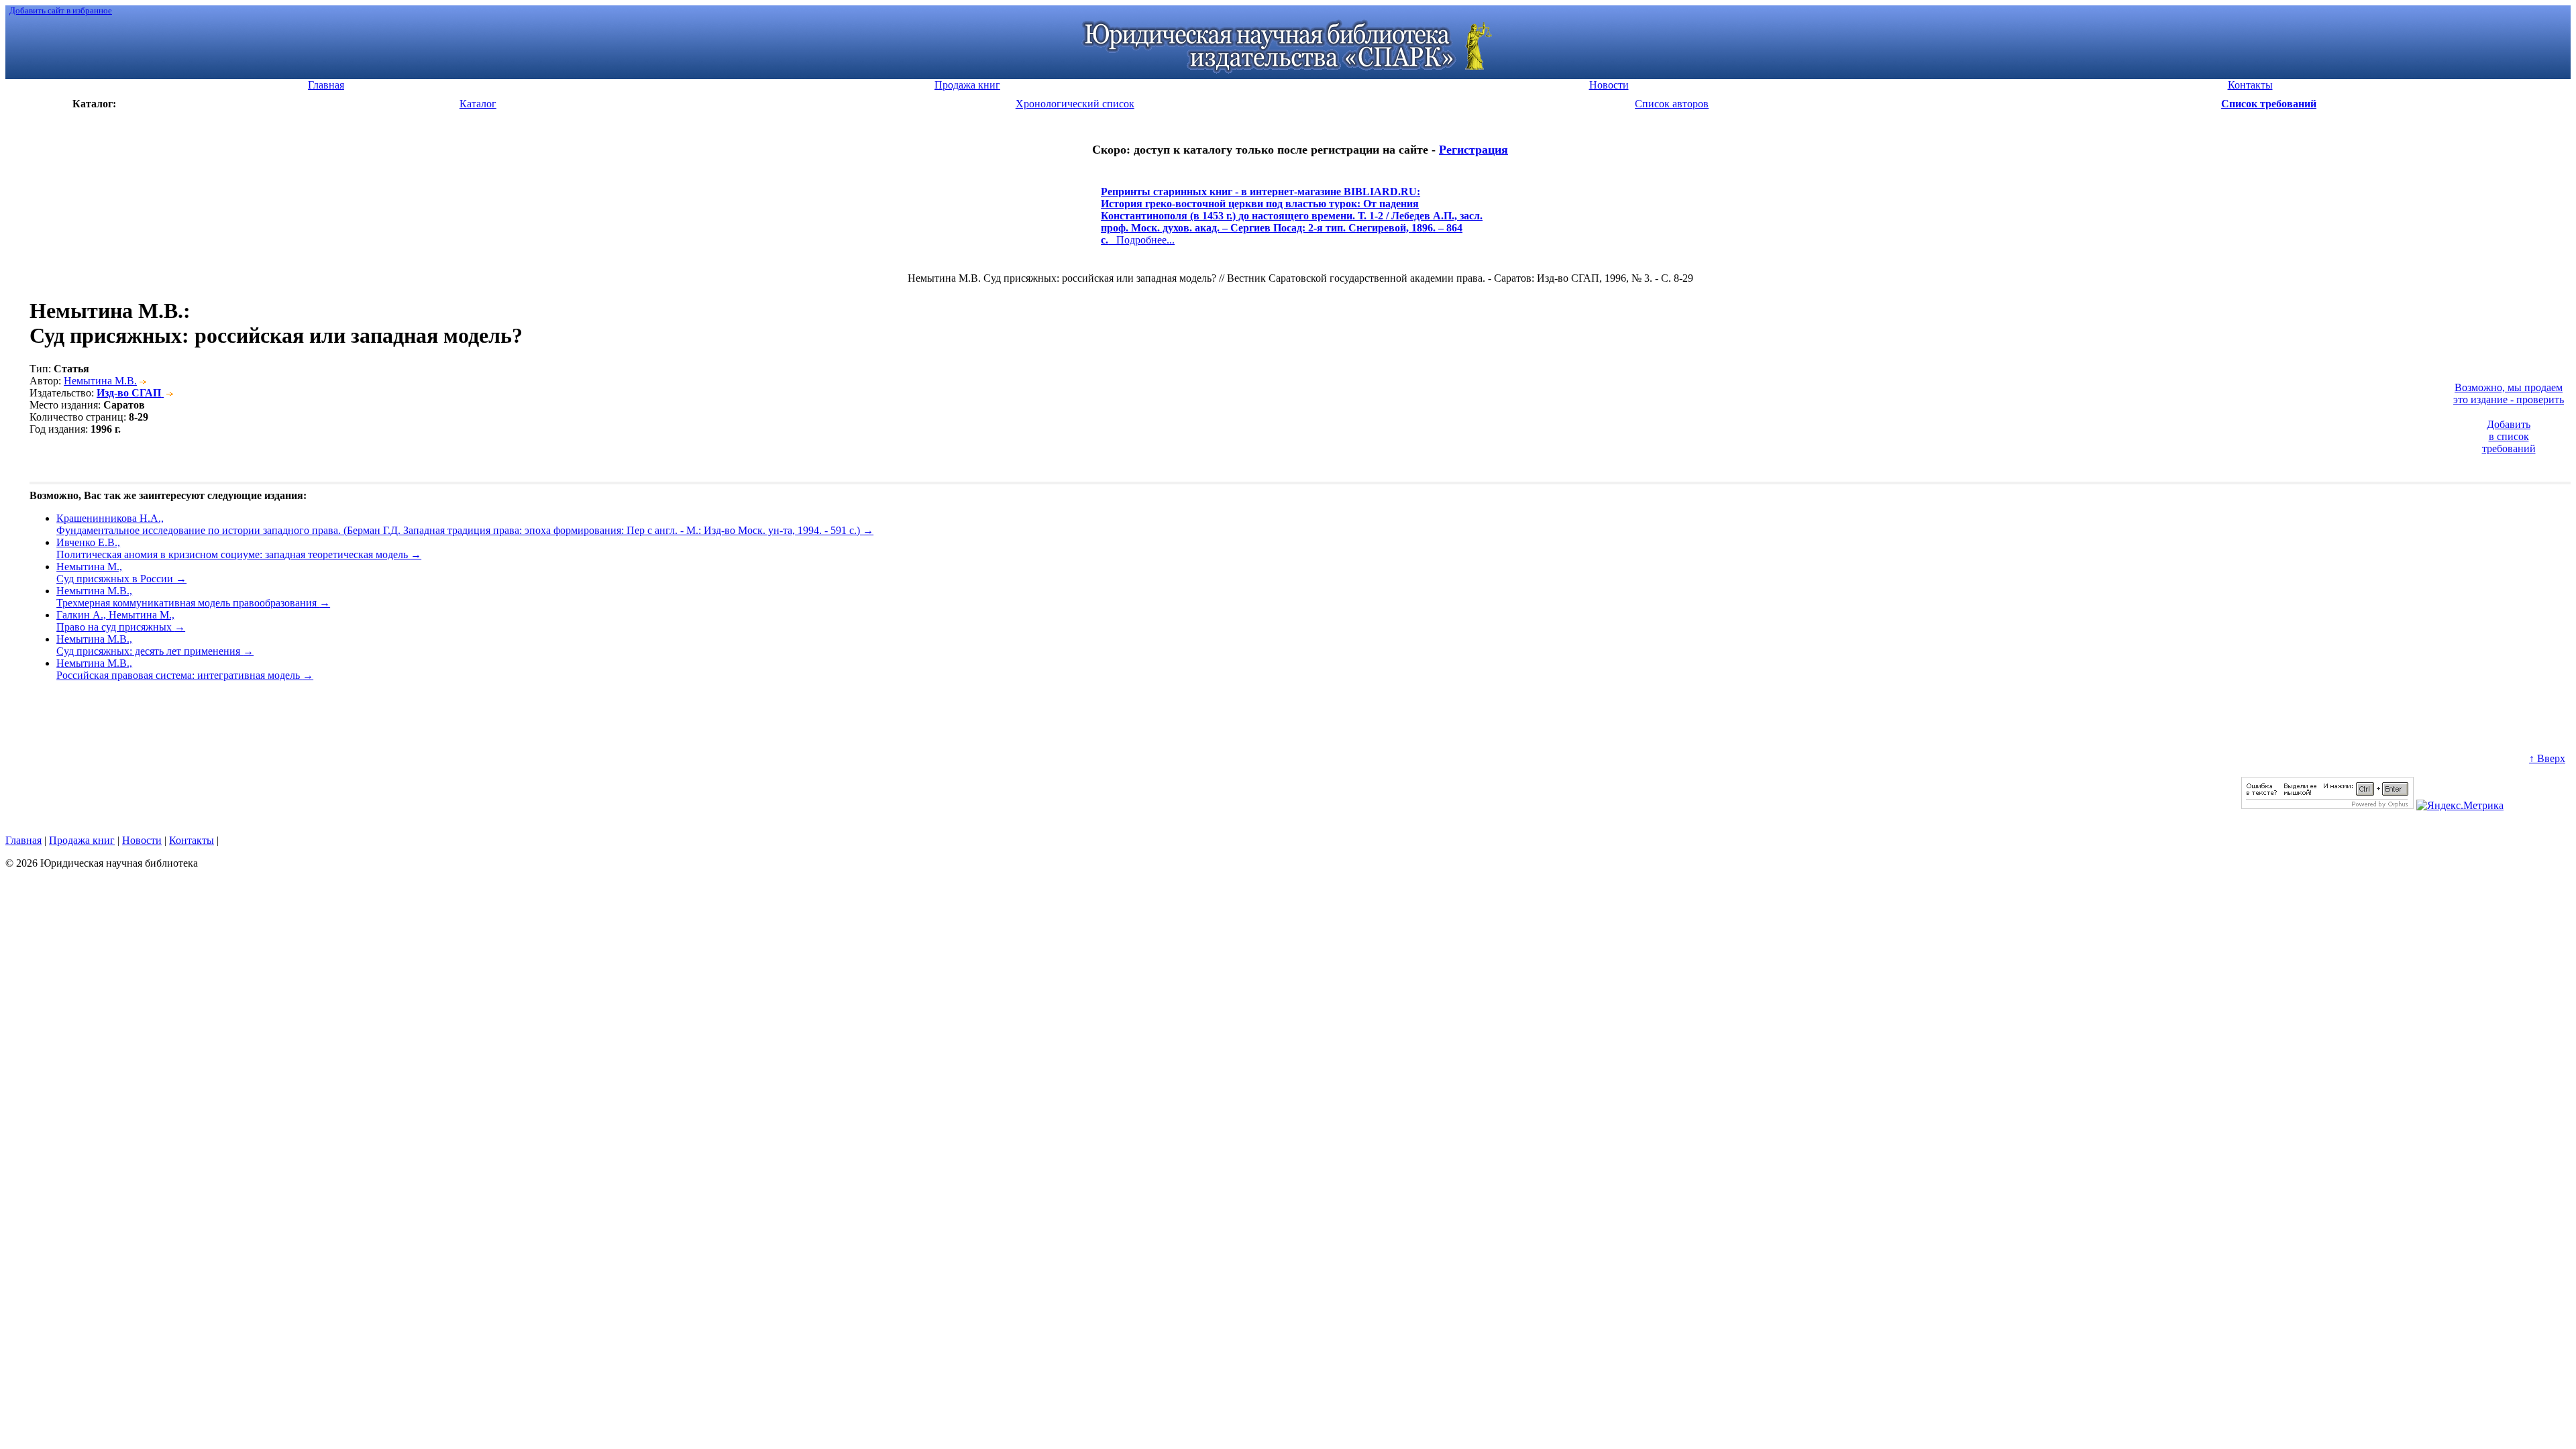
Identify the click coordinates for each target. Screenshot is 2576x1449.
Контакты (192, 840)
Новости (142, 840)
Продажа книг (82, 840)
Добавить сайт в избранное (61, 10)
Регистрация (1473, 150)
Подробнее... (1292, 222)
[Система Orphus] (2327, 805)
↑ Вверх (2547, 758)
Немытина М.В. (100, 381)
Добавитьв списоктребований (2509, 436)
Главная (23, 840)
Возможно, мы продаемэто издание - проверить (2509, 393)
